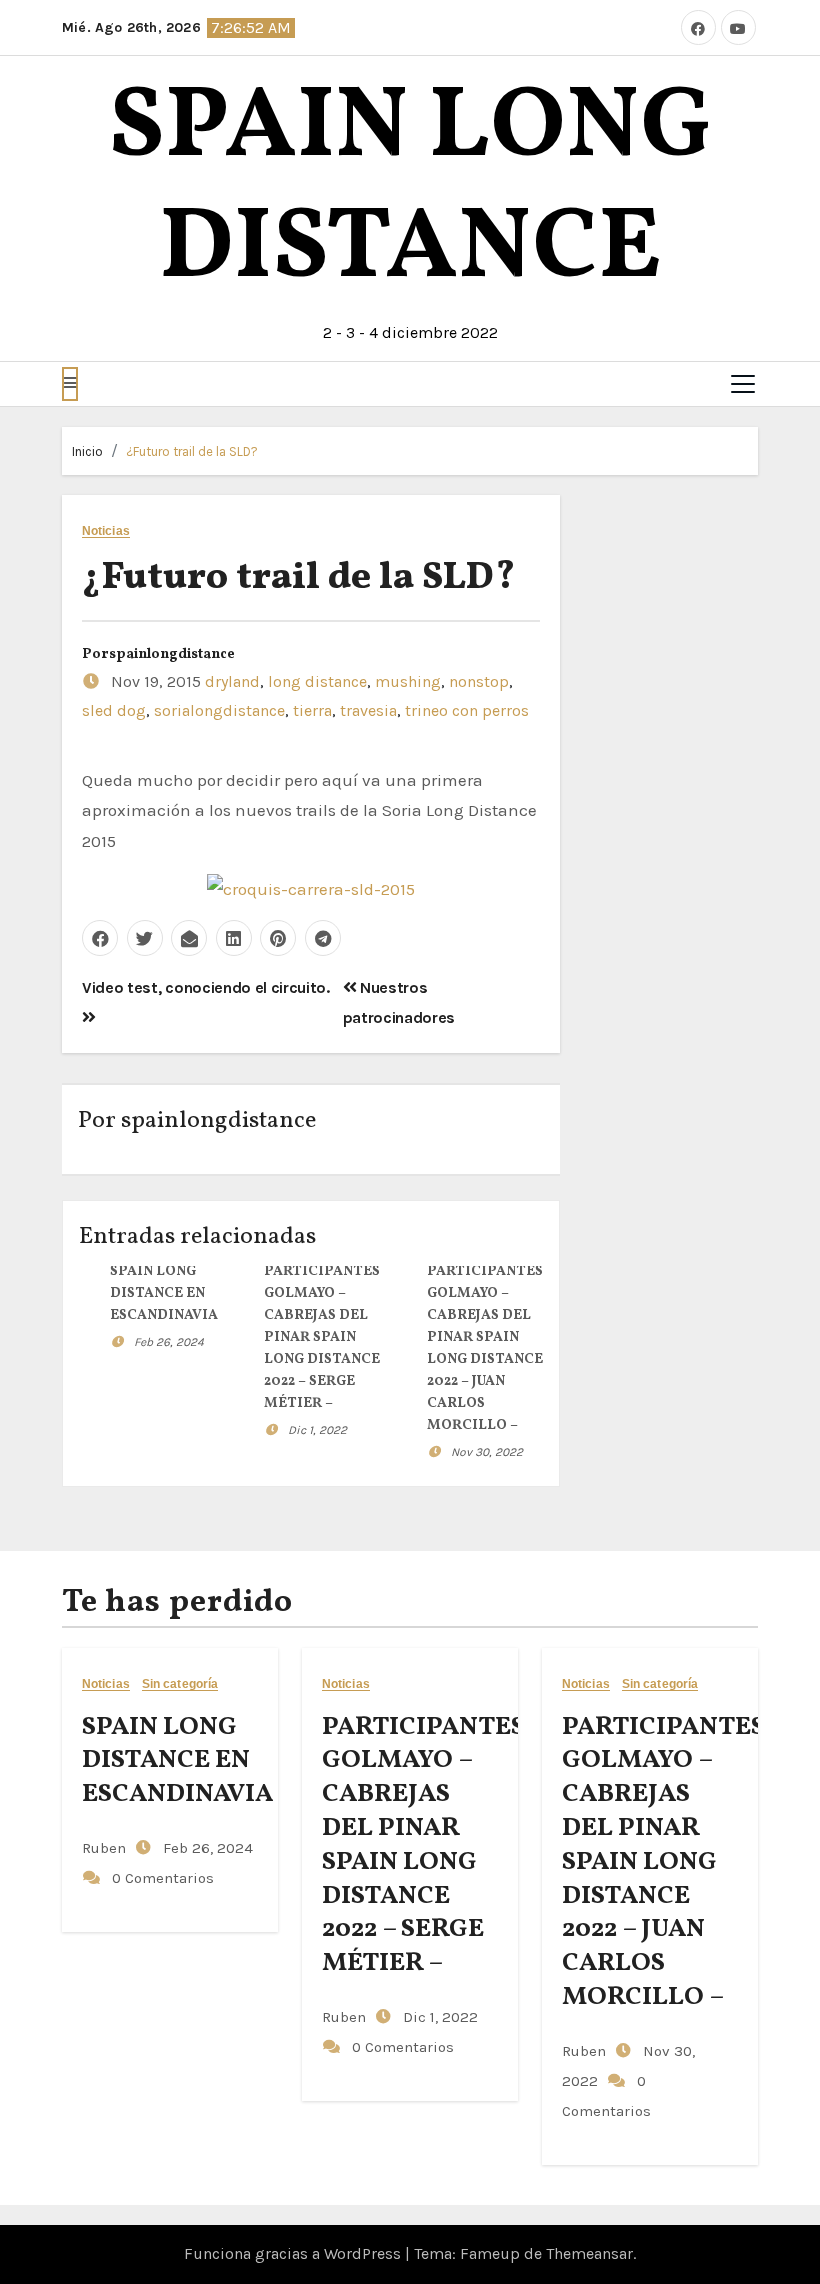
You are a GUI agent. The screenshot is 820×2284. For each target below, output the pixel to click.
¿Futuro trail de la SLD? (192, 451)
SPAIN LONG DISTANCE (410, 190)
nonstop (479, 681)
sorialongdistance (219, 710)
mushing (408, 681)
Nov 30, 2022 (487, 1452)
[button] (70, 384)
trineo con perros (467, 710)
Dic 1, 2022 (317, 1430)
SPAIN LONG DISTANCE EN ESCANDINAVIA (164, 1293)
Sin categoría (180, 1684)
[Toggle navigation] (743, 384)
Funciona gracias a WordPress (294, 2253)
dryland (232, 681)
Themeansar (589, 2253)
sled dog (114, 710)
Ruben (104, 1848)
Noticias (106, 531)
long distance (317, 681)
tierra (312, 710)
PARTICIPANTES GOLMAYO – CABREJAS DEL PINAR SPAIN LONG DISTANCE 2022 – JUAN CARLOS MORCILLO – (663, 1862)
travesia (368, 710)
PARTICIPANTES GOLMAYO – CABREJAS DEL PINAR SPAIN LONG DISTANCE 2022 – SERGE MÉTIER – (322, 1337)
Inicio (87, 451)
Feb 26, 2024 (169, 1342)
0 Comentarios (163, 1878)
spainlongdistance (172, 654)
